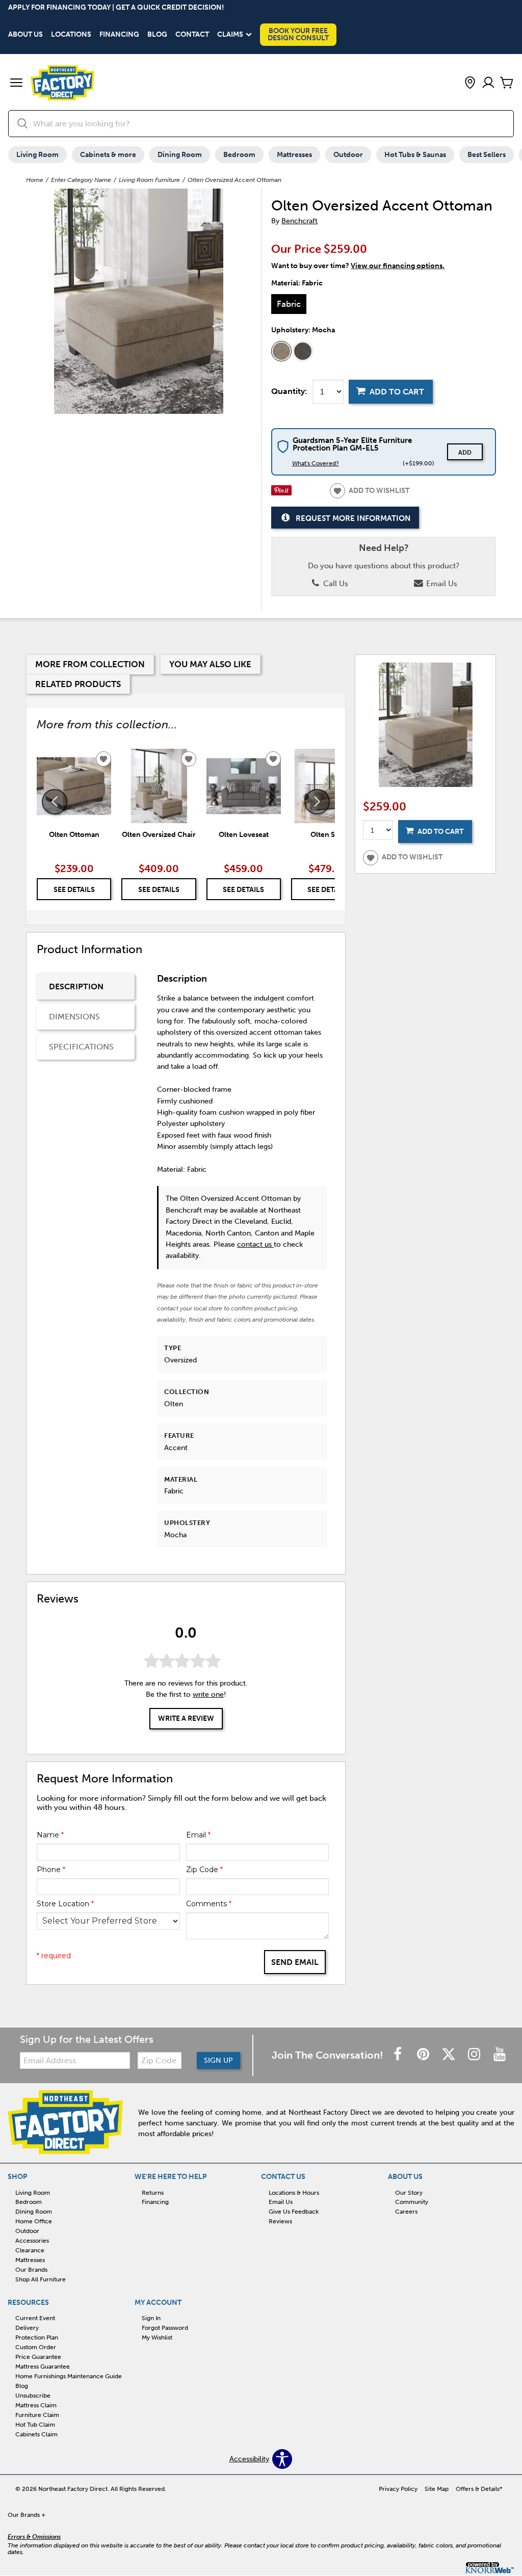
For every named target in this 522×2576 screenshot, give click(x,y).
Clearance (30, 2250)
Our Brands (31, 2270)
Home (35, 180)
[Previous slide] (55, 802)
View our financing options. (398, 266)
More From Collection (90, 664)
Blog (157, 35)
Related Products (78, 684)
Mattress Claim (36, 2405)
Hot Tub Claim (35, 2425)
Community (412, 2202)
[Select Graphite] (303, 351)
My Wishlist (157, 2337)
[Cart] (507, 83)
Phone (51, 1870)
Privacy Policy (398, 2489)
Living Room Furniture (149, 180)
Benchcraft (299, 221)
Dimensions (74, 1017)
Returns (153, 2192)
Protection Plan (37, 2337)
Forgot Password (165, 2328)
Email (198, 1835)
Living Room (37, 155)
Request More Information (353, 518)
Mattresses (294, 155)
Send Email (295, 1962)
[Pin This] (281, 493)
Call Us (335, 584)
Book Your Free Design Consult (298, 34)
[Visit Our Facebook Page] (399, 2055)
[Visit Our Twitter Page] (450, 2055)
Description (76, 987)
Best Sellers (487, 155)
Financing (119, 35)
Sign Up (218, 2060)
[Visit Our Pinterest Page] (424, 2055)
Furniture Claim (37, 2415)
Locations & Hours (294, 2192)
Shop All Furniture (41, 2279)
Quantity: (289, 391)
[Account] (488, 83)
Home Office (34, 2221)
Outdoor (348, 155)
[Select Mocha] (281, 351)
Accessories (32, 2241)
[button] (16, 84)
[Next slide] (317, 802)
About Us (25, 35)
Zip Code (204, 1870)
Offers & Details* (479, 2489)
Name (50, 1835)
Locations (71, 35)
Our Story (409, 2192)
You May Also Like (210, 664)
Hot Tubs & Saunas (415, 155)
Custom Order (36, 2347)
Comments (209, 1904)
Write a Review (186, 1718)
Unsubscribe (33, 2396)
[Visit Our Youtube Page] (500, 2055)
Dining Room (180, 155)
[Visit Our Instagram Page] (475, 2055)
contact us (255, 1244)
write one (208, 1694)
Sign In (151, 2318)
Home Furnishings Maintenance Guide (69, 2376)
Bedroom (239, 155)
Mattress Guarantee (43, 2367)
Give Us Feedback (294, 2212)
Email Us (441, 584)
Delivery (27, 2328)
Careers (406, 2212)
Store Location (65, 1904)
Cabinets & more (108, 155)
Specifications (81, 1047)
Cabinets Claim (36, 2434)
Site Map (437, 2489)
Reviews (280, 2221)
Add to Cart (397, 392)
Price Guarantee (38, 2357)
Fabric (289, 304)
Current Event (35, 2318)
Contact (192, 35)
